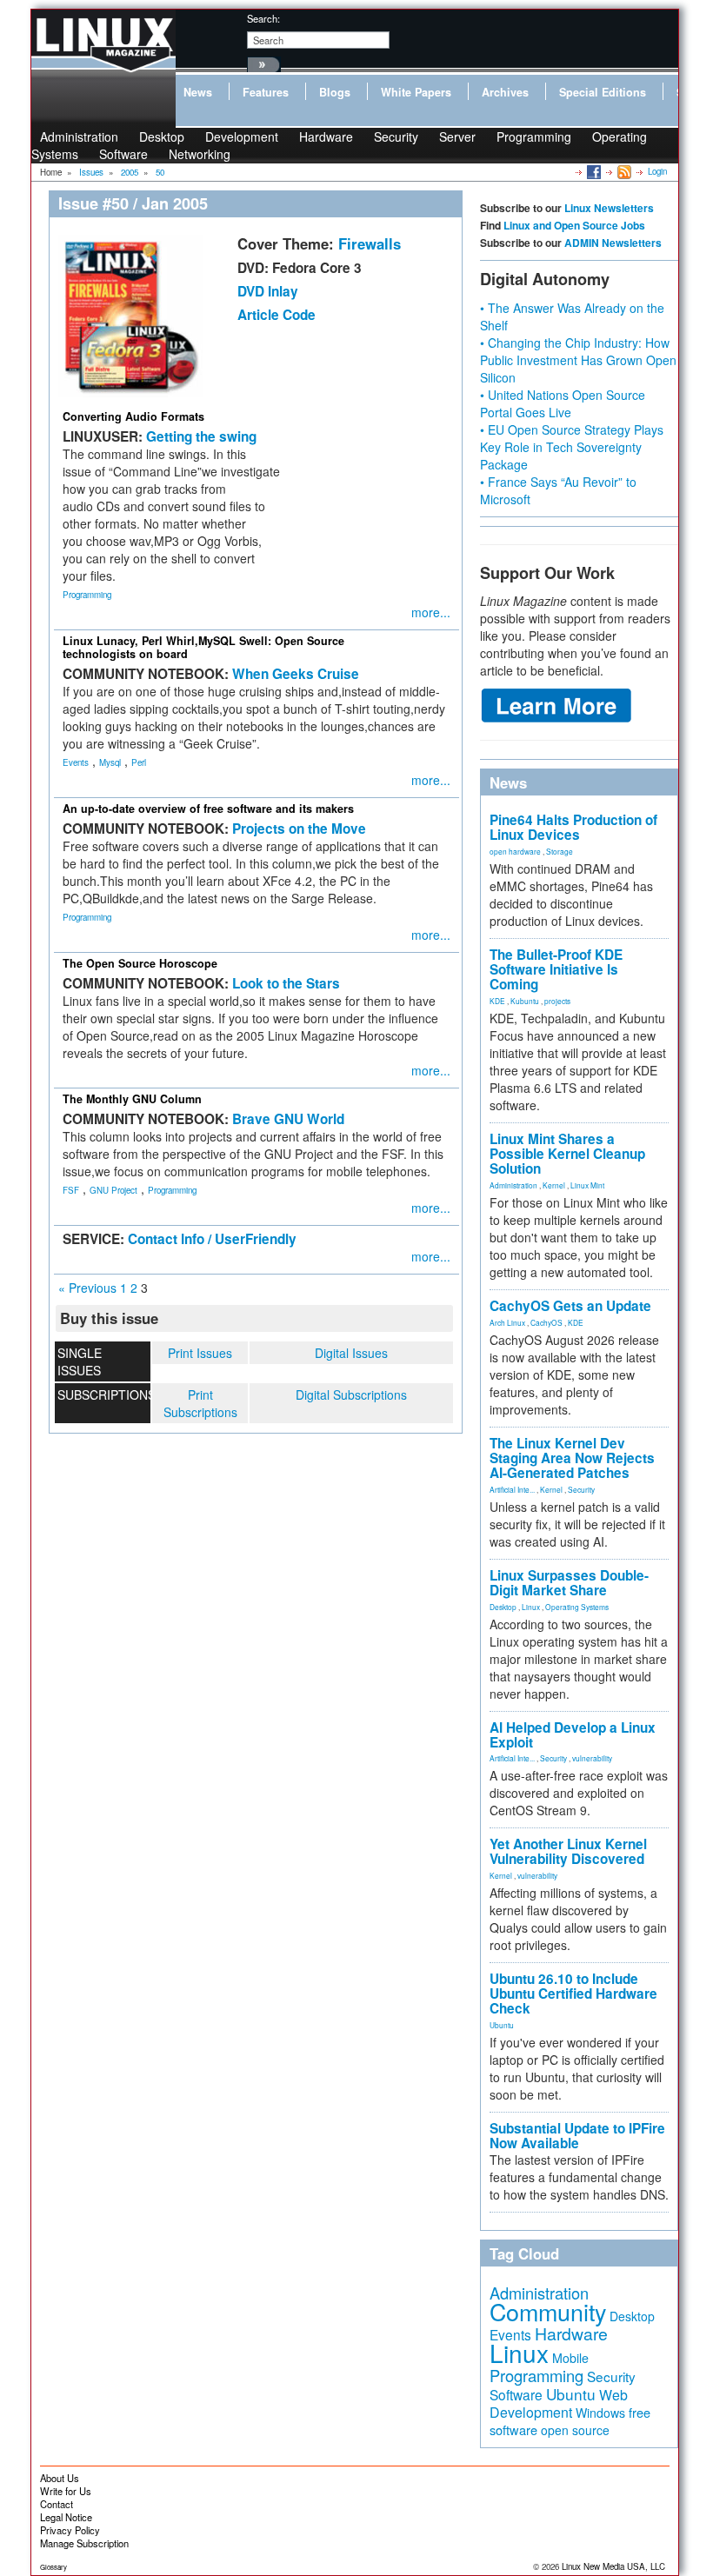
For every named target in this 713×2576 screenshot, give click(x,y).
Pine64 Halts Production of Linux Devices (573, 827)
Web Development (559, 2403)
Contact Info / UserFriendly (212, 1239)
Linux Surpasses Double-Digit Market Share (569, 1583)
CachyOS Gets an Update (570, 1306)
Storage (560, 851)
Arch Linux (507, 1322)
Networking (200, 154)
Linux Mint (587, 1185)
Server (457, 136)
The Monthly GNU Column (132, 1099)
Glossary (53, 2567)
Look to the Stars (286, 983)
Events (76, 762)
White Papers (416, 92)
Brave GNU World (288, 1119)
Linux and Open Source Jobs (574, 225)
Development (242, 136)
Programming (534, 136)
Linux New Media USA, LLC (613, 2566)
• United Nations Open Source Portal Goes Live (563, 403)
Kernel (554, 1185)
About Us (60, 2478)
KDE (497, 1001)
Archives (505, 92)
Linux (531, 1607)
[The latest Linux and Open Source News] (623, 171)
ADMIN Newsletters (613, 243)
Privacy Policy (70, 2530)
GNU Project (113, 1190)
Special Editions (603, 92)
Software (123, 154)
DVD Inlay (268, 291)
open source (575, 2430)
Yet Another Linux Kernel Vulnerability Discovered (568, 1851)
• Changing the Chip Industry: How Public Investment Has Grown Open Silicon (578, 360)
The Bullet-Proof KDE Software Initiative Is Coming (556, 969)
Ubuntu (502, 2025)
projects (557, 1001)
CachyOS (546, 1322)
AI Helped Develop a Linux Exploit (573, 1735)
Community (548, 2311)
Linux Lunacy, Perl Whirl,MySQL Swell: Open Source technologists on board (203, 647)
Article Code (277, 315)
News (198, 92)
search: (263, 18)
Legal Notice (66, 2517)
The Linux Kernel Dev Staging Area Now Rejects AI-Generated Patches (572, 1458)
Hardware (326, 136)
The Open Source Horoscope (140, 963)
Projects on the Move (299, 829)
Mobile (570, 2358)
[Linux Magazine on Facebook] (593, 171)
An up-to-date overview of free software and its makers (208, 809)
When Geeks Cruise (296, 674)
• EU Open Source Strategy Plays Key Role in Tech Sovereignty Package (572, 447)
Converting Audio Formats (133, 416)
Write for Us (66, 2491)
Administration (513, 1185)
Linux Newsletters (609, 208)
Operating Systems (577, 1607)
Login (657, 171)
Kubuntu (525, 1001)
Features (266, 92)
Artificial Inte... (512, 1489)
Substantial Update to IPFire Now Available (577, 2136)
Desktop (503, 1607)
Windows (600, 2413)
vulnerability (592, 1758)
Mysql (110, 762)
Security (396, 136)
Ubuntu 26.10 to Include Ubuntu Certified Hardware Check (573, 1994)
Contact (57, 2504)
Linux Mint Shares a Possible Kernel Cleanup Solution (567, 1154)
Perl (139, 762)
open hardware (515, 851)
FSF (71, 1190)
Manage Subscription (84, 2543)
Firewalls (370, 243)
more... (431, 612)
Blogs (335, 92)
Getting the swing (201, 436)
